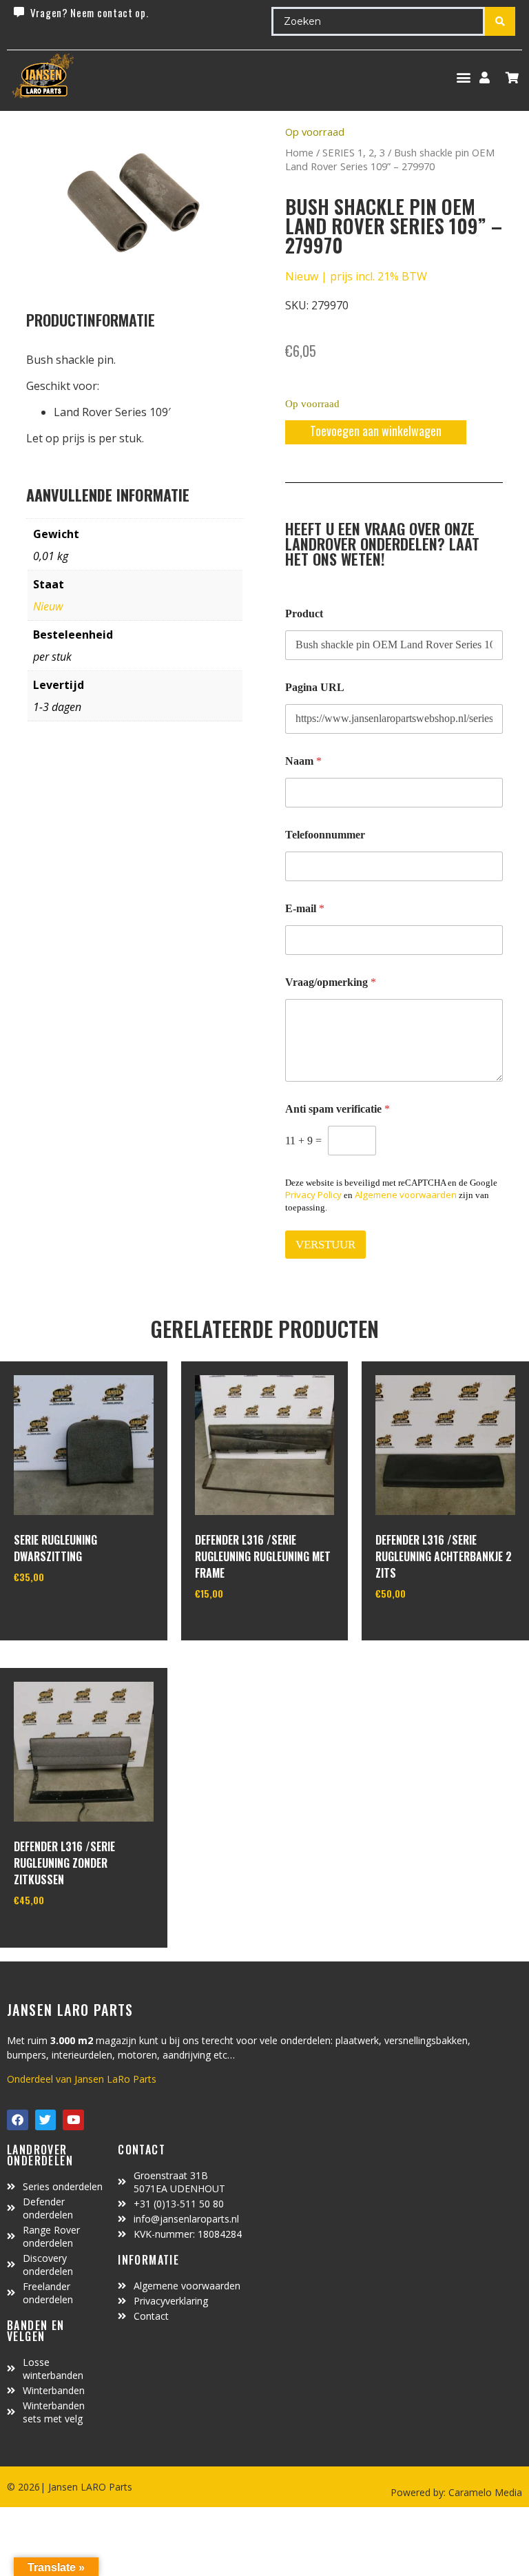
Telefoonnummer (325, 835)
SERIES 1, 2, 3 (354, 152)
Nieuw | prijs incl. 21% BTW (356, 276)
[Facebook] (18, 2120)
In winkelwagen (65, 1612)
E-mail (305, 908)
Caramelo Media (484, 2492)
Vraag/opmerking (331, 982)
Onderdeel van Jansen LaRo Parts (82, 2079)
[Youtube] (73, 2120)
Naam (303, 761)
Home (299, 152)
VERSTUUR (325, 1245)
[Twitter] (46, 2120)
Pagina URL (315, 687)
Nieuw (48, 606)
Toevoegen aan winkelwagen (376, 431)
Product (304, 614)
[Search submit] (500, 21)
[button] (463, 78)
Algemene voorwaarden (406, 1195)
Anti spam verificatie (338, 1109)
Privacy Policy (313, 1195)
